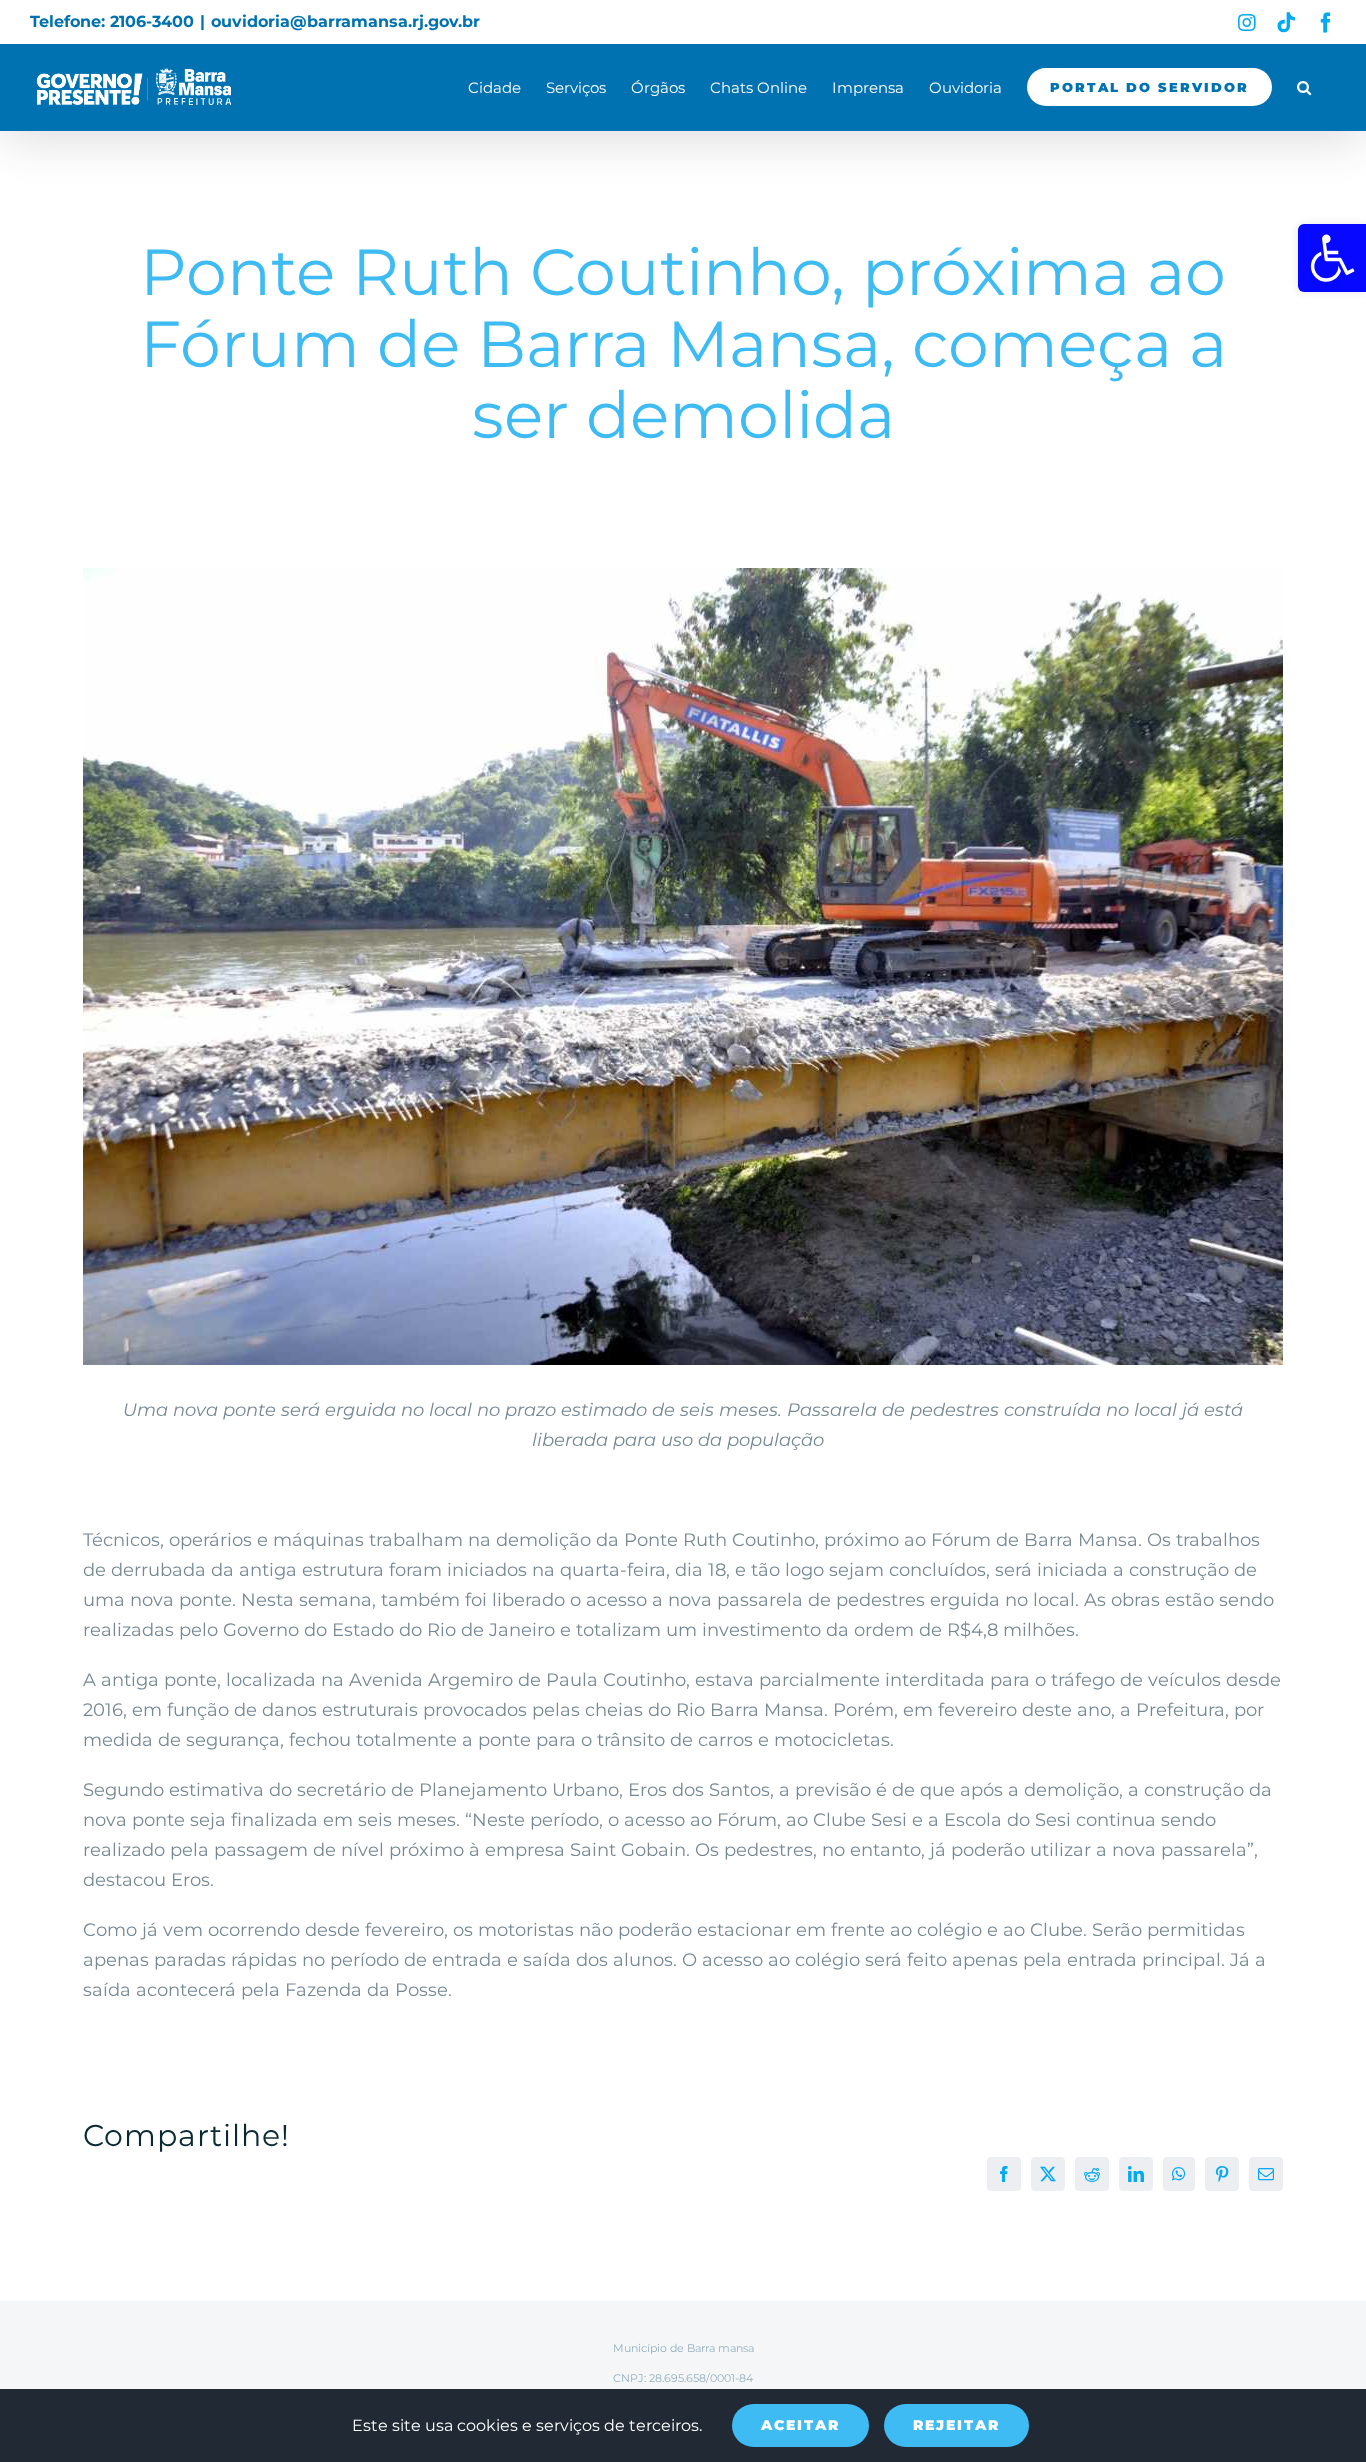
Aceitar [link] (800, 2425)
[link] (1332, 258)
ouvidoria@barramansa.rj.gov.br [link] (345, 21)
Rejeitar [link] (956, 2425)
